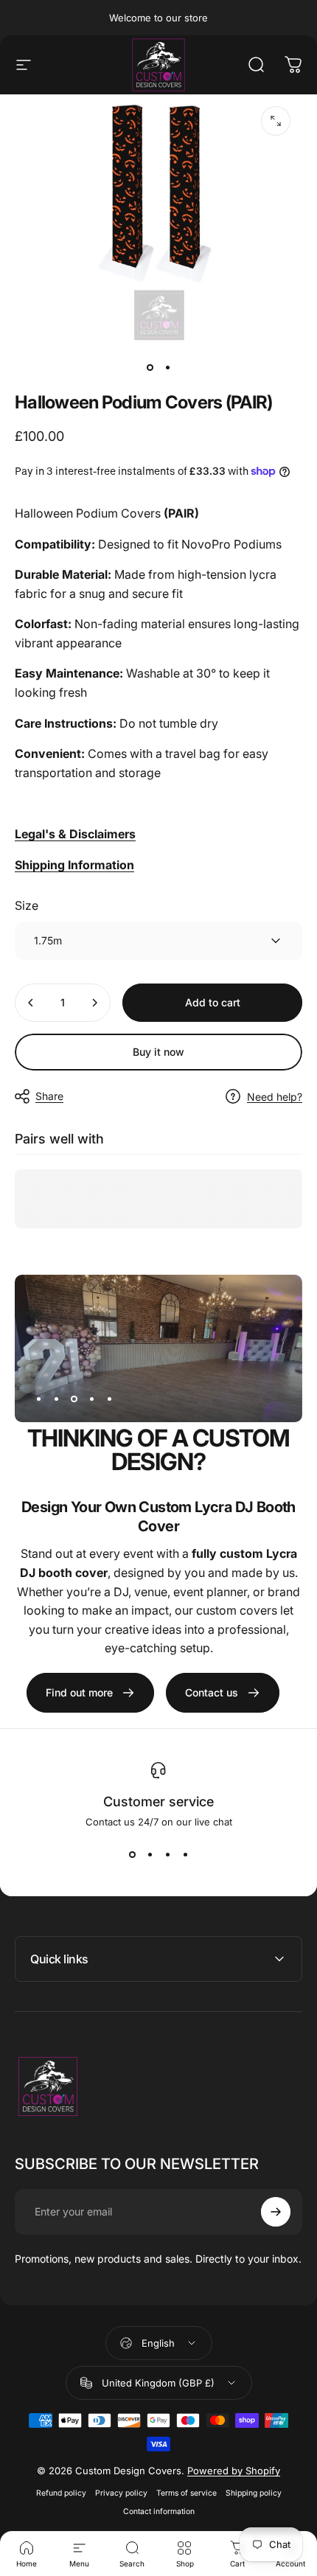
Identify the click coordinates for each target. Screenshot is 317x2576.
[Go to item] (150, 368)
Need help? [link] (275, 1097)
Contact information (159, 2511)
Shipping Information (74, 865)
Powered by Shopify (234, 2471)
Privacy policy (121, 2493)
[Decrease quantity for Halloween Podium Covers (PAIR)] (31, 1003)
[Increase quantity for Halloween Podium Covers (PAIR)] (94, 1003)
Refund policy (61, 2493)
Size (27, 905)
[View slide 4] (185, 1854)
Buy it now (158, 1052)
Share (49, 1096)
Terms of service (187, 2493)
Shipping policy (254, 2493)
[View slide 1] (132, 1854)
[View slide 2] (150, 1854)
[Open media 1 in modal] (276, 121)
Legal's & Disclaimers (75, 834)
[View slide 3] (167, 1854)
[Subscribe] (276, 2212)
